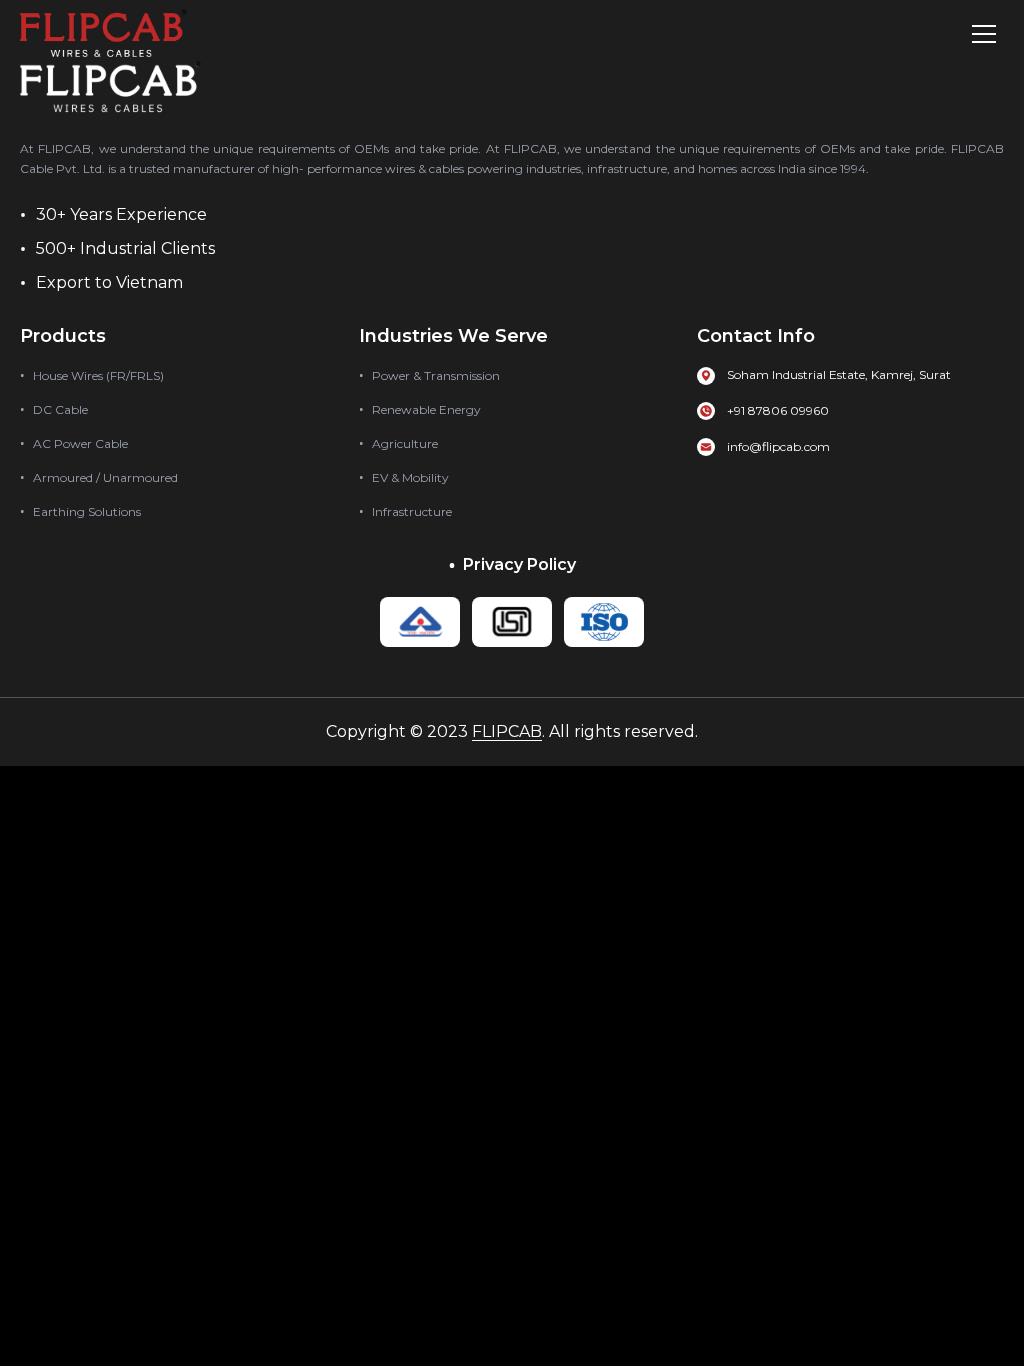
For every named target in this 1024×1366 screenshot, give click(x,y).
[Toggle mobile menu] (984, 34)
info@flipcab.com (778, 446)
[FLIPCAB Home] (103, 34)
